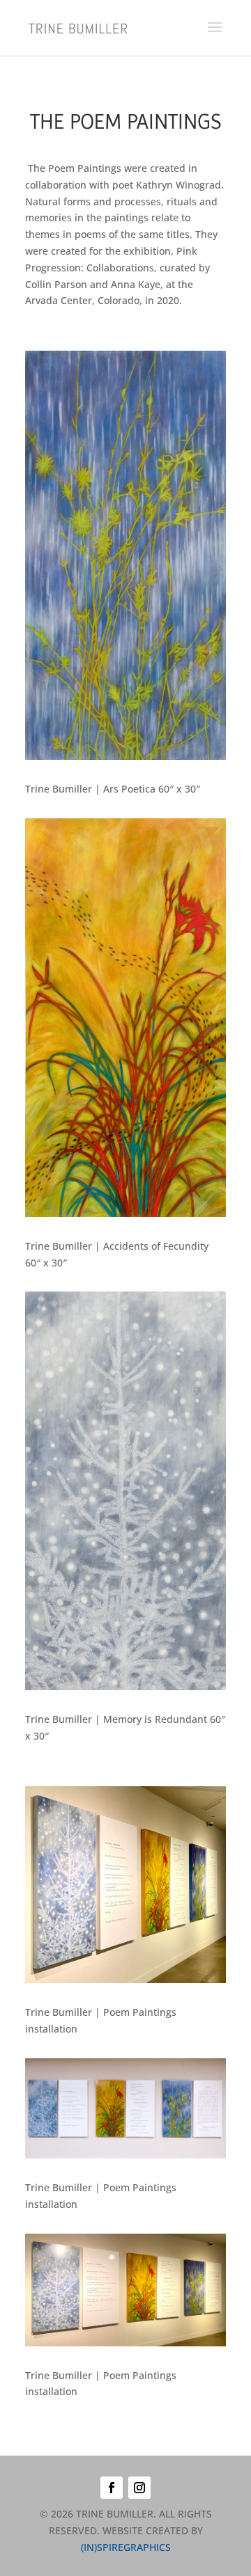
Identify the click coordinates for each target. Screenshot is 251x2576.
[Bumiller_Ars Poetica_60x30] (125, 756)
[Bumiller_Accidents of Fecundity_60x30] (125, 1213)
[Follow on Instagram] (139, 2488)
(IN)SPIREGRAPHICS (126, 2547)
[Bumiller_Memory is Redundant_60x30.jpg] (125, 1686)
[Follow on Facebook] (112, 2488)
